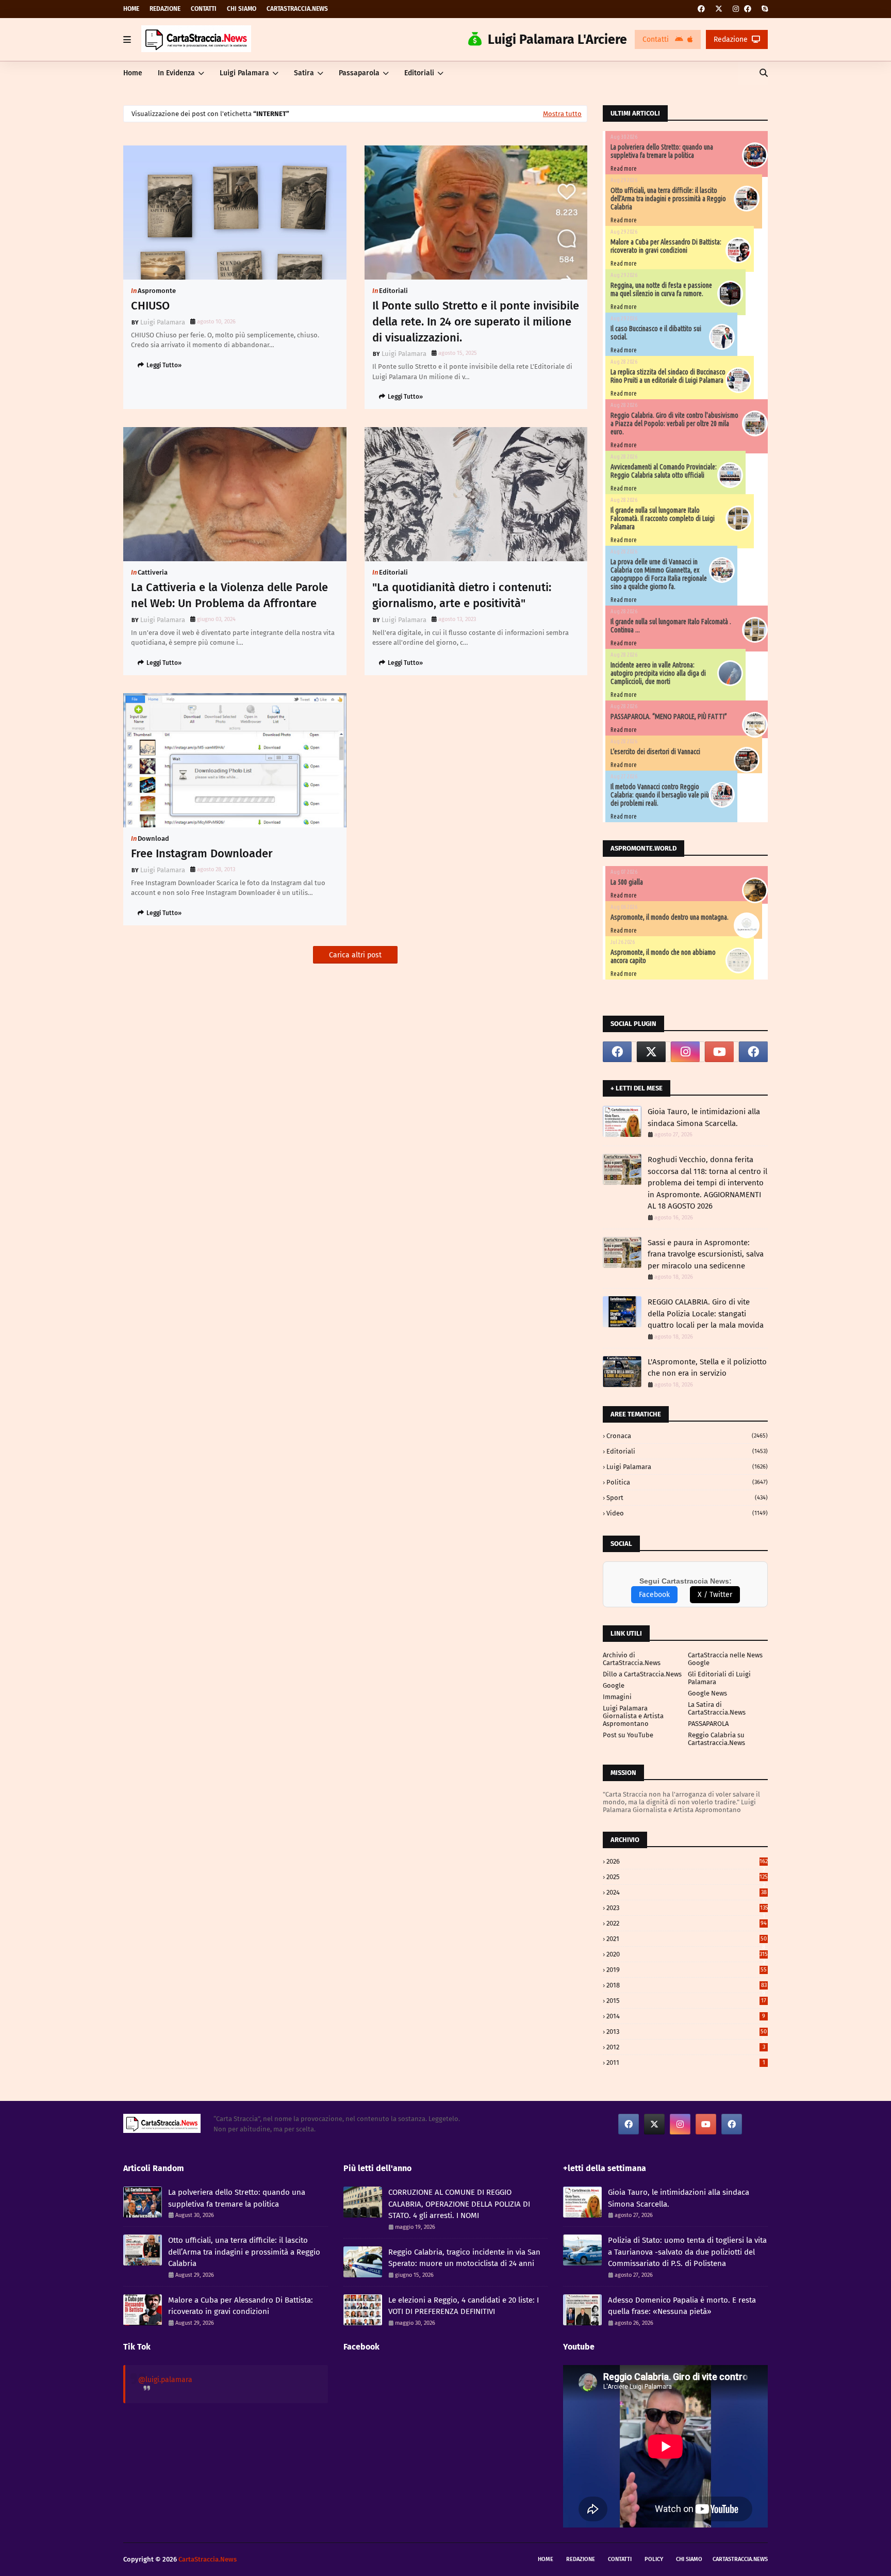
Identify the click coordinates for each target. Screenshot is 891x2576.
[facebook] (701, 9)
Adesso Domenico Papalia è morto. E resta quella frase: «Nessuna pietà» (682, 2306)
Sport (687, 1498)
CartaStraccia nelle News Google (725, 1659)
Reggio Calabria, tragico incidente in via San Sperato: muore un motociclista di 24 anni (464, 2258)
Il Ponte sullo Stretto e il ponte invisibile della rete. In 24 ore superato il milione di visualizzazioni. (476, 322)
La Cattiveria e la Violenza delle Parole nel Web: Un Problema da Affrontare (229, 595)
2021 (687, 1939)
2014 (686, 2016)
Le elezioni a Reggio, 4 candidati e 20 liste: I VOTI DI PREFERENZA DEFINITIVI (464, 2306)
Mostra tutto (562, 114)
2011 (686, 2063)
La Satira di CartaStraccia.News (717, 1708)
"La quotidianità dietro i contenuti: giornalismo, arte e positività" (462, 595)
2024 (687, 1892)
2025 (687, 1877)
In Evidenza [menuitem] (176, 73)
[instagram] (736, 9)
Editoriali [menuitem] (419, 73)
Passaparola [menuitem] (359, 73)
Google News (707, 1693)
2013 (687, 2032)
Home (131, 9)
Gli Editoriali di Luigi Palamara (719, 1678)
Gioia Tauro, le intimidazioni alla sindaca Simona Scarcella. (704, 1118)
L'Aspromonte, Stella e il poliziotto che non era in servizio (707, 1368)
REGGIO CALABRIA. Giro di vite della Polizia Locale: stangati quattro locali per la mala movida (706, 1314)
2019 (687, 1970)
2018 (687, 1985)
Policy (654, 2559)
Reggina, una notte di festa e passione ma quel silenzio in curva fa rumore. (661, 289)
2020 (687, 1954)
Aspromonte (157, 291)
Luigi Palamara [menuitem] (244, 73)
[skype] (763, 9)
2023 (687, 1908)
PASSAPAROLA (708, 1724)
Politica (687, 1482)
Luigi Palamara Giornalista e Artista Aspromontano (633, 1716)
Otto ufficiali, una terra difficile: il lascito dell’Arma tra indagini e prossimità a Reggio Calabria (668, 199)
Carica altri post (355, 955)
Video (687, 1513)
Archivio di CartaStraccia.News (632, 1659)
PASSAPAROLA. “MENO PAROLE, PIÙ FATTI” (669, 716)
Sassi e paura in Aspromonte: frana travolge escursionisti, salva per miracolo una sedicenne (706, 1254)
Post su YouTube (628, 1735)
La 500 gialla (627, 882)
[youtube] (719, 1052)
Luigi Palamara (163, 322)
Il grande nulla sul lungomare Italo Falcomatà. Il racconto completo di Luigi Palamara (663, 518)
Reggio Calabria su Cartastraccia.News (716, 1739)
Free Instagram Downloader (202, 853)
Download (153, 838)
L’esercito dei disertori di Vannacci (655, 752)
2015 (686, 2001)
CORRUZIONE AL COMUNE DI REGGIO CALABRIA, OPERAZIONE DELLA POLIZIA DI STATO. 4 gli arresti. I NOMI (459, 2204)
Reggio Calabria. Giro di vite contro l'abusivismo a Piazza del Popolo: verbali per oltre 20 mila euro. (674, 423)
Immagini (617, 1697)
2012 (686, 2047)
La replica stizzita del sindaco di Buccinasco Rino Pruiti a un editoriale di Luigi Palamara (668, 376)
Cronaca (687, 1436)
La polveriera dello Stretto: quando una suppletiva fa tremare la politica (662, 151)
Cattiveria (153, 572)
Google (614, 1685)
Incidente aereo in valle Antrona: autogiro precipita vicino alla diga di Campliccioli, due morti (658, 673)
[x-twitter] (719, 9)
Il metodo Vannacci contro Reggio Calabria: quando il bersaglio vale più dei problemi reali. (660, 795)
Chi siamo (242, 9)
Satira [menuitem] (304, 73)
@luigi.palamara (165, 2380)
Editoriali (393, 291)
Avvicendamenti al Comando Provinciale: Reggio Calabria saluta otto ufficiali (664, 471)
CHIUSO (150, 306)
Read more (624, 168)
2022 (687, 1923)
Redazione (165, 9)
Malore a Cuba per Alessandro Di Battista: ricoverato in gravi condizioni (666, 246)
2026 (687, 1861)
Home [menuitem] (133, 73)
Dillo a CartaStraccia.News (642, 1674)
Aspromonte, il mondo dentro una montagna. (670, 917)
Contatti (204, 9)
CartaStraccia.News (297, 9)
